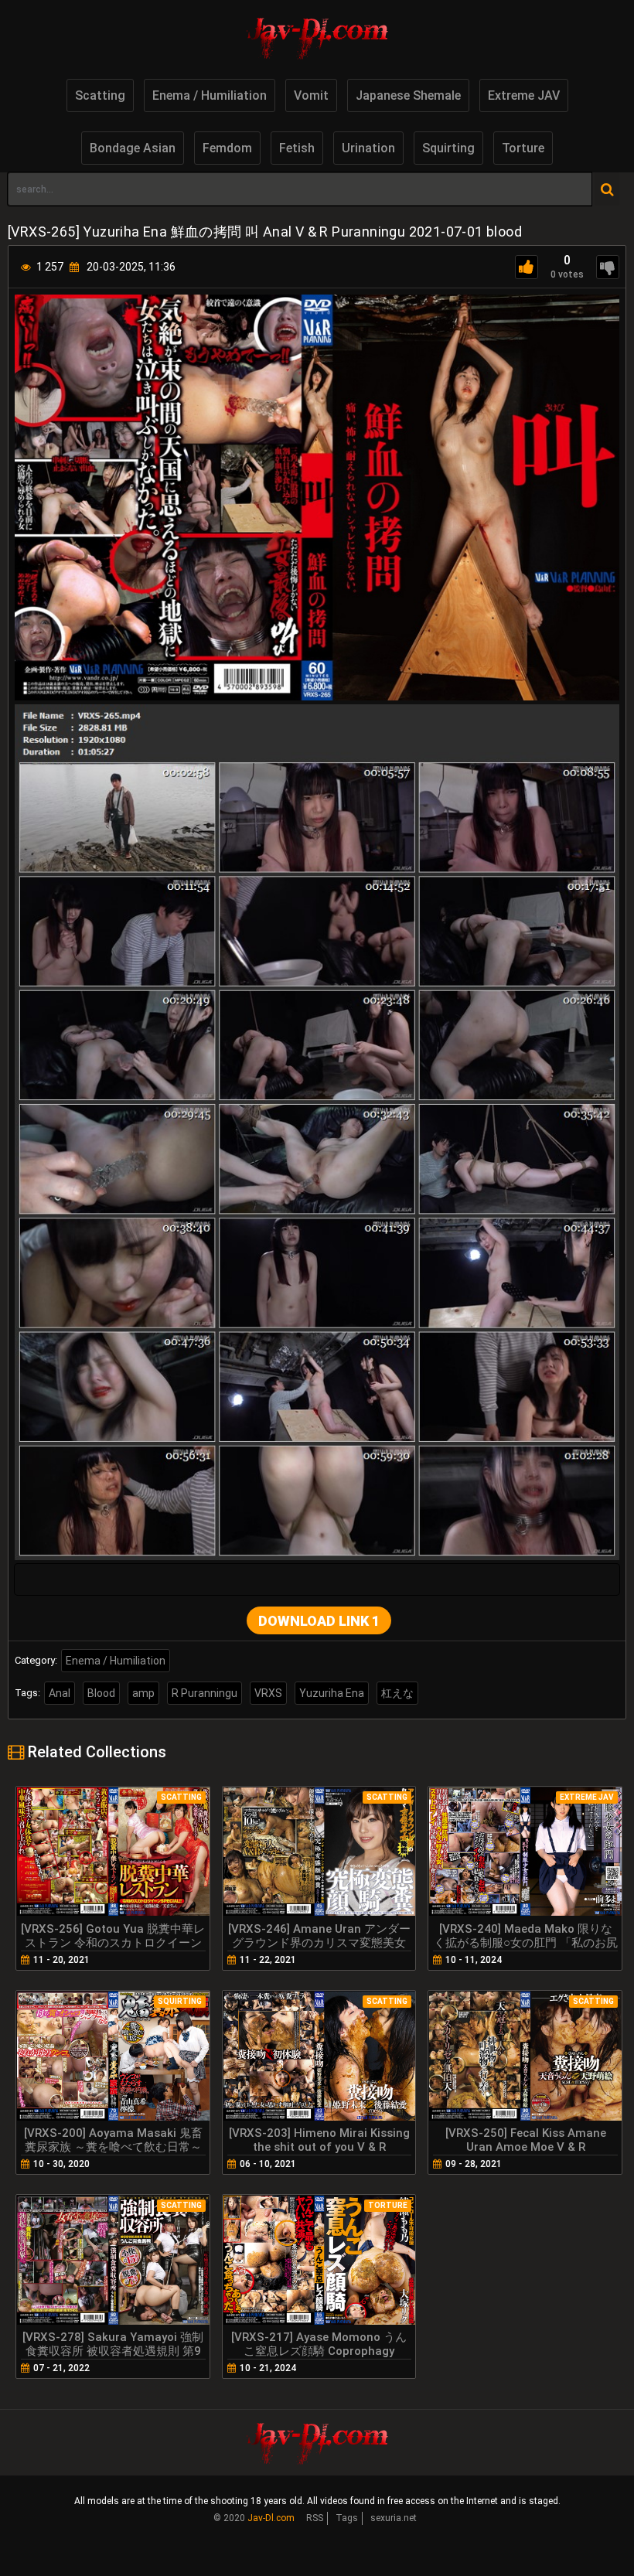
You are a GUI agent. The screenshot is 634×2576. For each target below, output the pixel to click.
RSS (315, 2518)
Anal (60, 1693)
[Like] (527, 267)
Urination (368, 148)
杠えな (397, 1693)
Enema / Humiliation (210, 95)
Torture (523, 148)
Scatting (100, 95)
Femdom (227, 148)
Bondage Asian (133, 148)
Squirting (448, 148)
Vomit (311, 95)
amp (143, 1693)
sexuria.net (394, 2518)
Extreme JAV (524, 95)
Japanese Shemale (408, 95)
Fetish (297, 148)
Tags (347, 2518)
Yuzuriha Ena (332, 1693)
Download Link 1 (319, 1621)
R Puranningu (205, 1693)
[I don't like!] (608, 267)
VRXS (268, 1693)
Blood (101, 1693)
